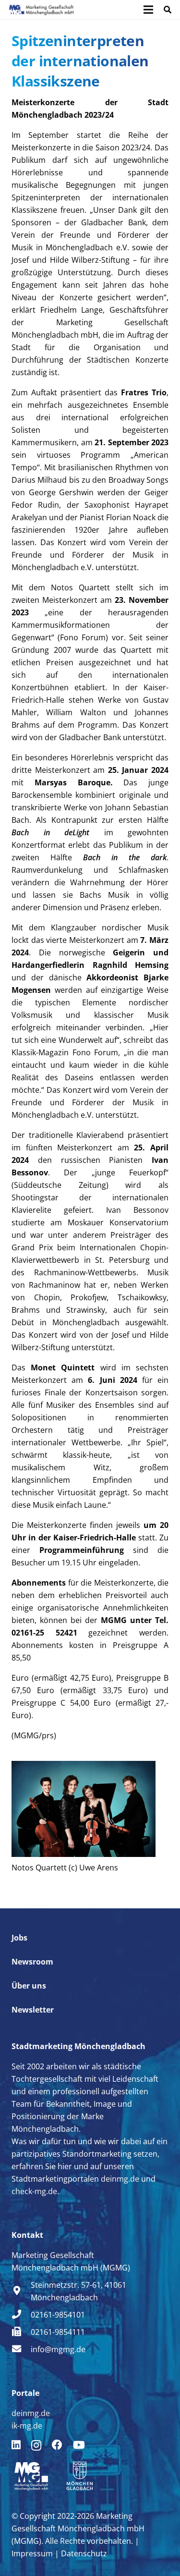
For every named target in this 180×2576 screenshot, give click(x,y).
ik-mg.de (27, 2426)
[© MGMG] (41, 10)
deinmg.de (120, 2179)
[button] (168, 10)
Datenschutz (84, 2553)
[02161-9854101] (21, 2315)
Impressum (32, 2553)
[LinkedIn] (16, 2445)
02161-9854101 (58, 2315)
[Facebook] (57, 2445)
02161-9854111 (58, 2332)
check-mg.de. (35, 2191)
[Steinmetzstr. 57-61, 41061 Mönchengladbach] (21, 2291)
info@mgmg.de (58, 2349)
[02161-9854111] (21, 2332)
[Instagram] (36, 2445)
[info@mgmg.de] (21, 2349)
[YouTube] (79, 2445)
